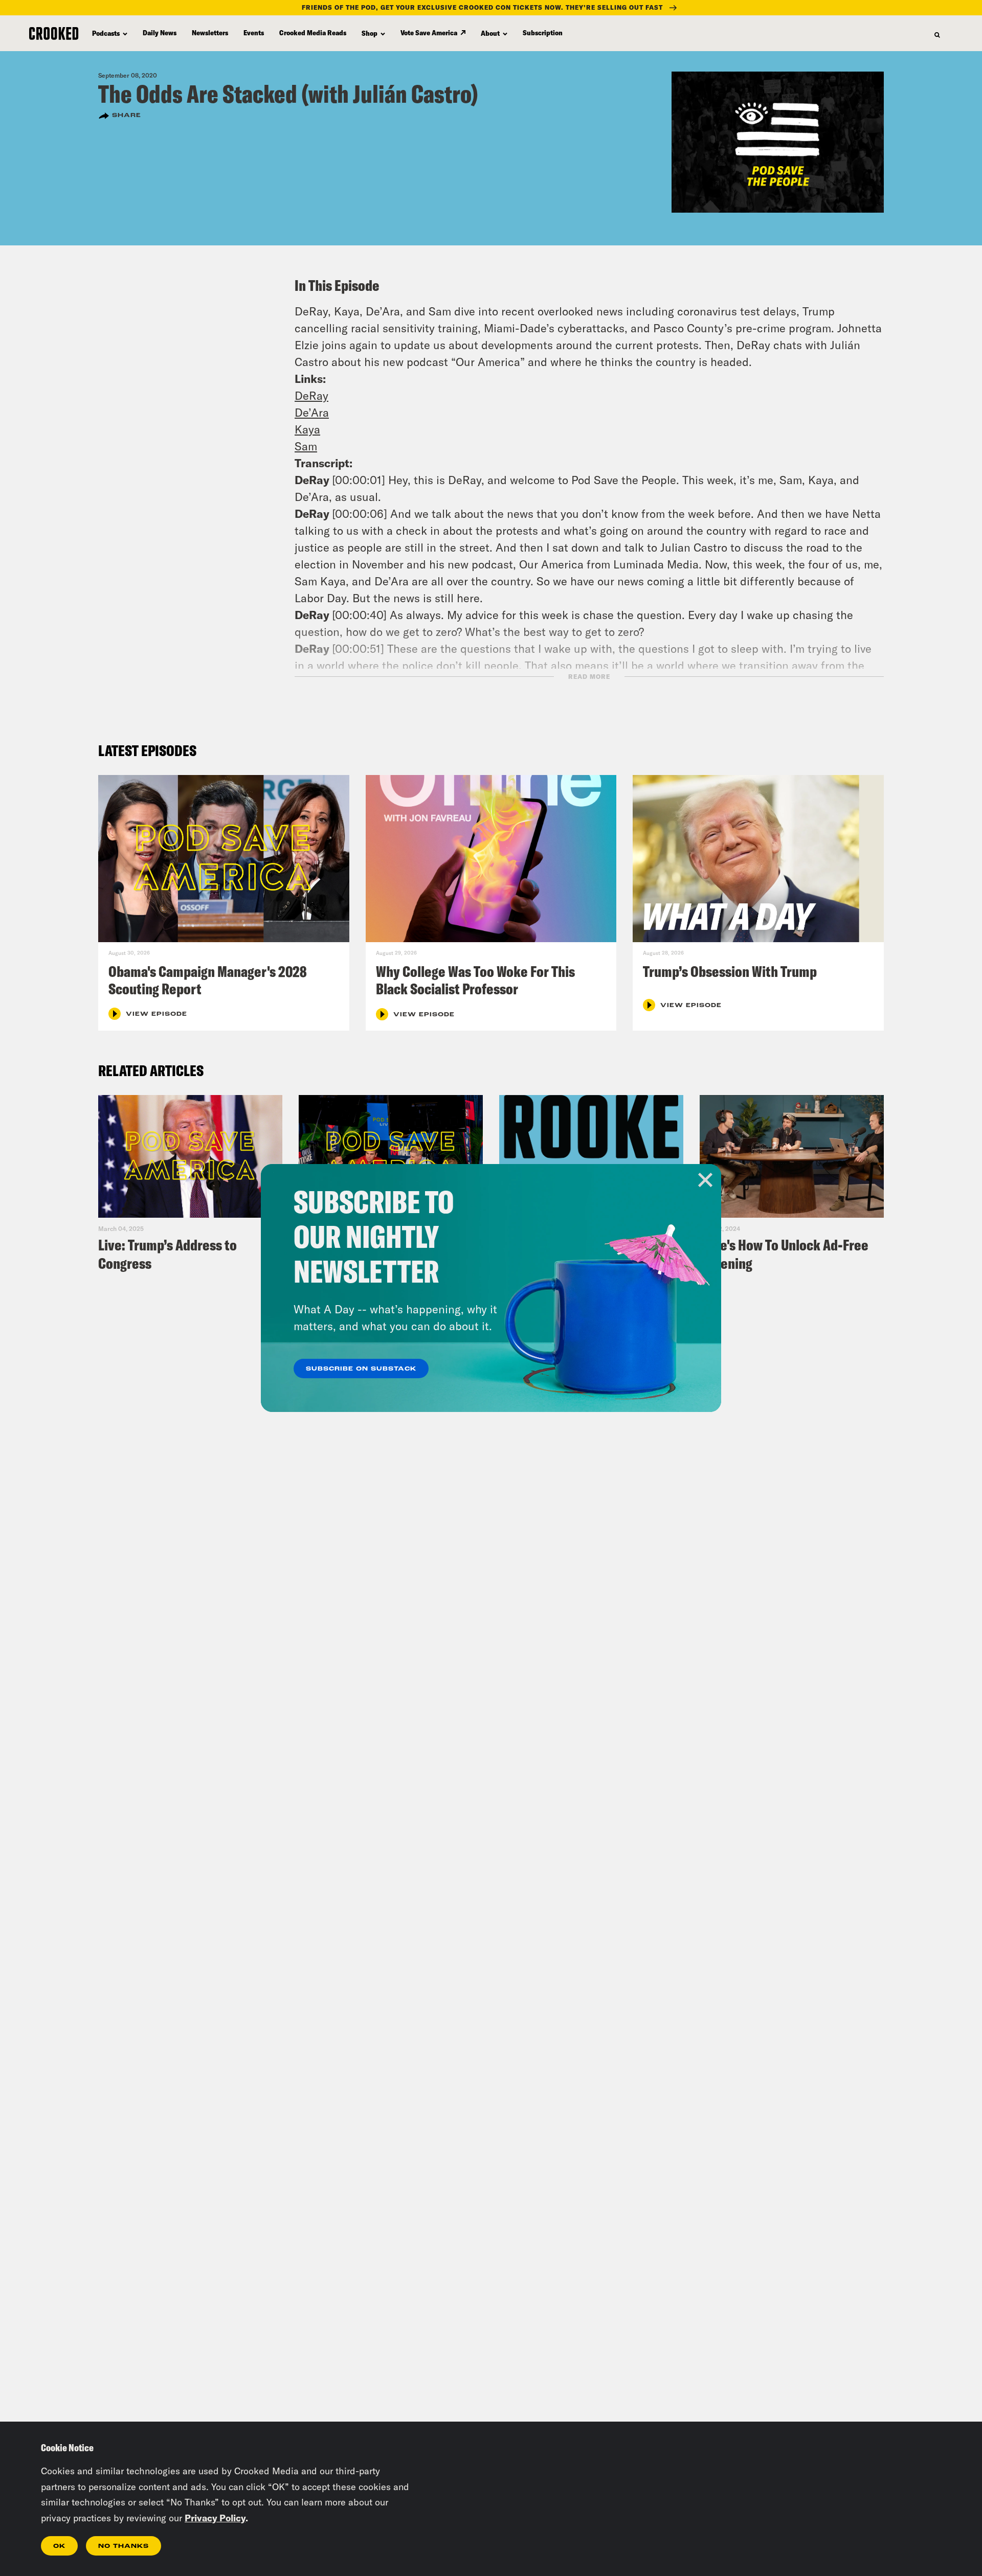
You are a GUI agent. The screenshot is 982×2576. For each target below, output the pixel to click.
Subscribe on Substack (361, 1369)
